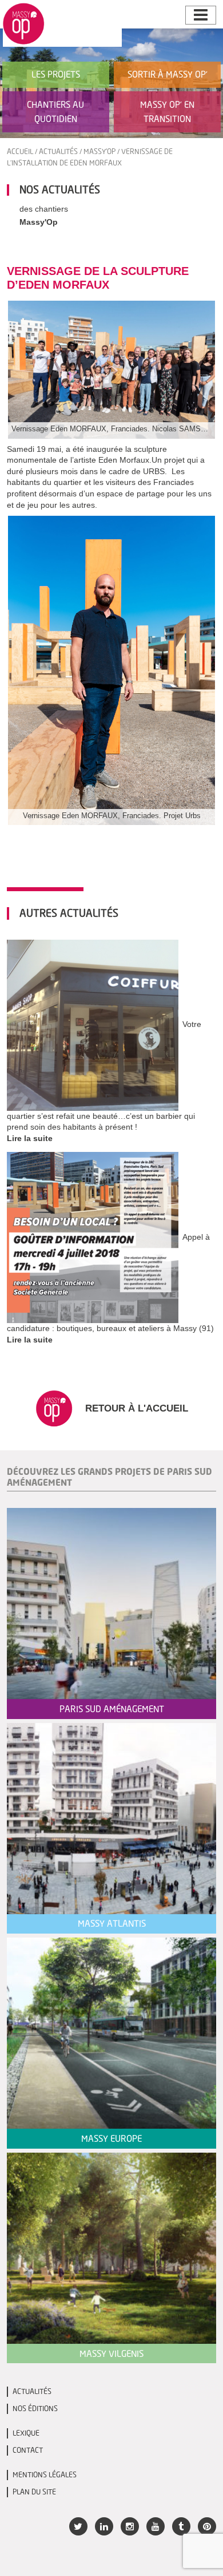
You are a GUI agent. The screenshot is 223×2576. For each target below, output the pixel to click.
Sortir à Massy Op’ (168, 74)
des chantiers (44, 209)
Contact (28, 2450)
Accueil (20, 151)
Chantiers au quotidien (55, 112)
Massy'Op (99, 151)
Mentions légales (45, 2475)
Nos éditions (35, 2409)
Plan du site (34, 2492)
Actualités (58, 151)
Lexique (26, 2433)
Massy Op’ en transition (167, 112)
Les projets (56, 74)
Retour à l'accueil (135, 1408)
